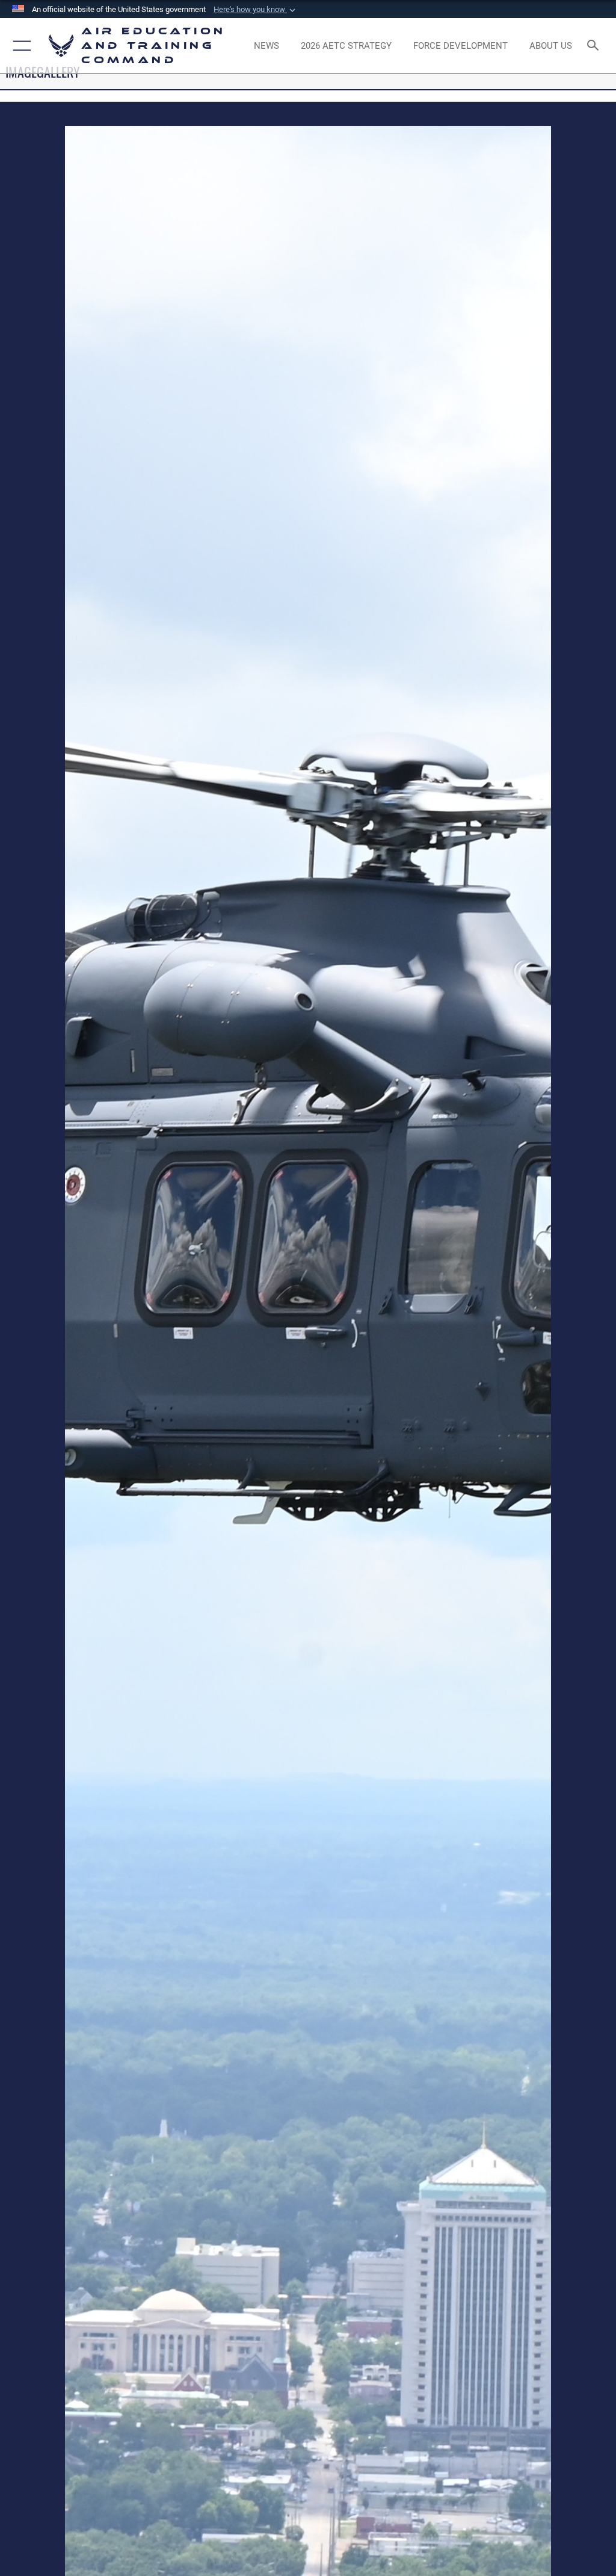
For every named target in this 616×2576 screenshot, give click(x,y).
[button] (256, 10)
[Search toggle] (595, 46)
